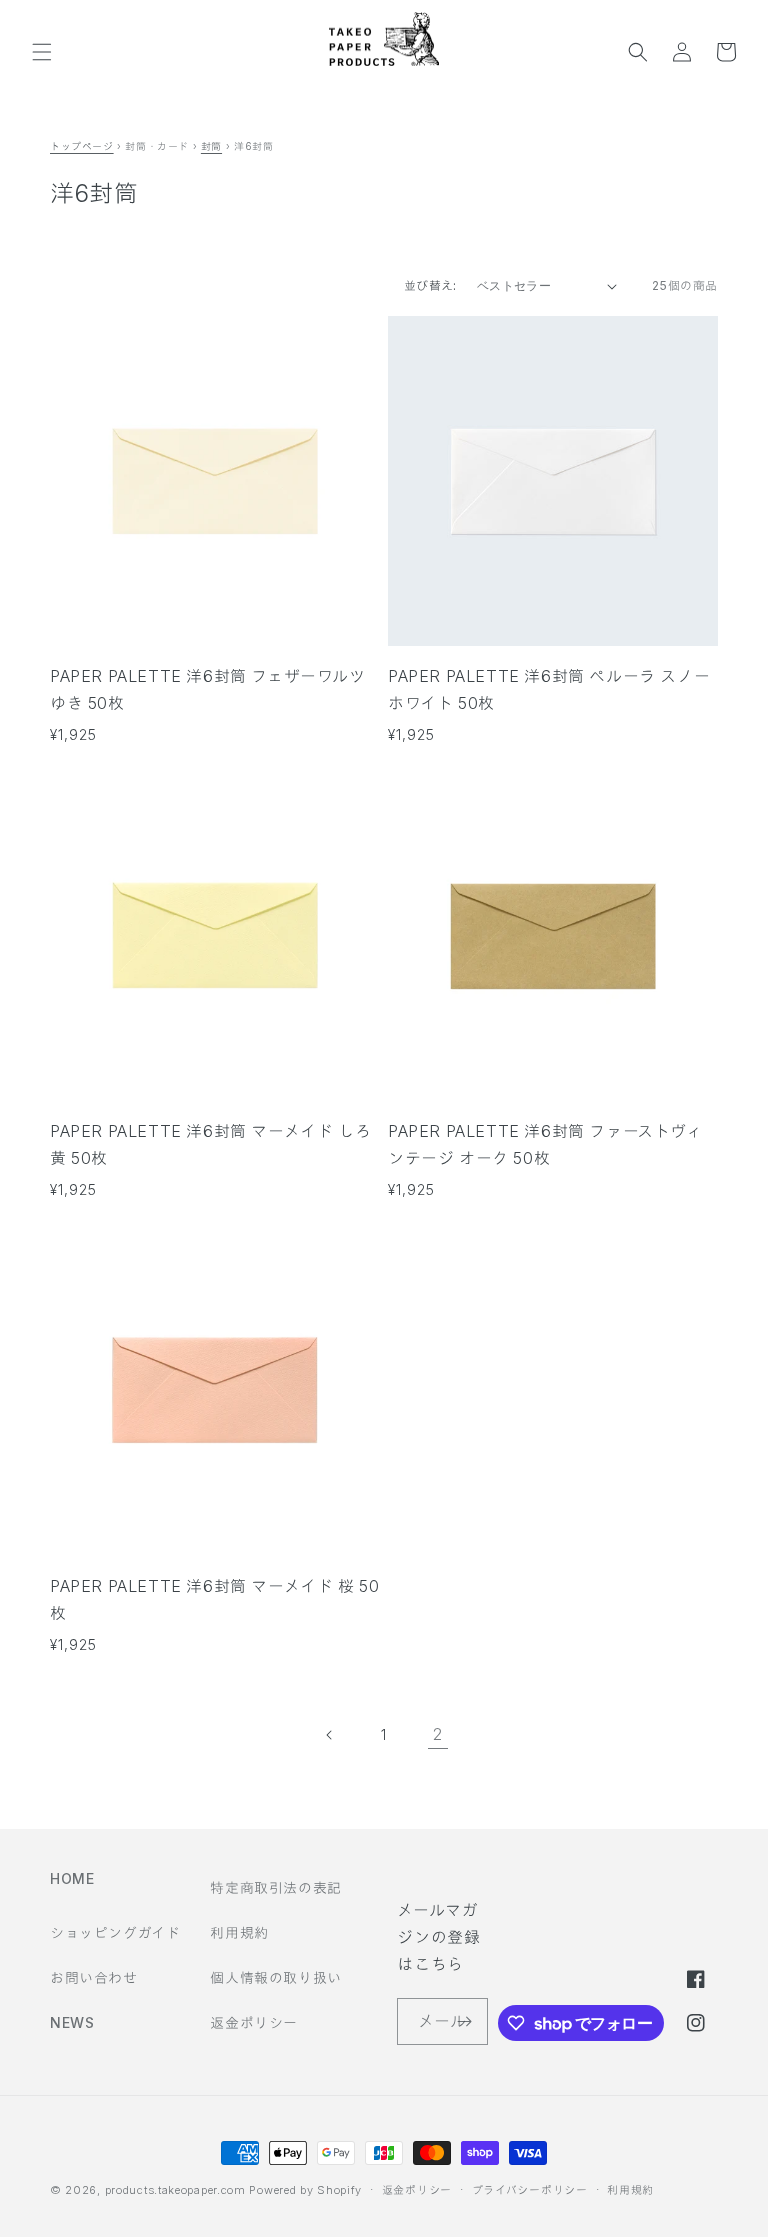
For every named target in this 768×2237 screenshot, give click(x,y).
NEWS (72, 2022)
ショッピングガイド (115, 1932)
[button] (42, 52)
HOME (72, 1878)
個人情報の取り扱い (275, 1977)
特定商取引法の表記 (275, 1887)
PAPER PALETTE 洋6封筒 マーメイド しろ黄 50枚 (210, 1144)
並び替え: (430, 285)
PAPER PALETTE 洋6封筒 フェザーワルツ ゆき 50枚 (208, 689)
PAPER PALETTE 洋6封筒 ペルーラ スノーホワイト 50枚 (549, 689)
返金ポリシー (254, 2022)
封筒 (211, 146)
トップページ (82, 146)
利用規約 (239, 1932)
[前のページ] (330, 1735)
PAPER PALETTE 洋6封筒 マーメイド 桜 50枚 (214, 1599)
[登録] (465, 2021)
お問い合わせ (94, 1977)
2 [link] (438, 1734)
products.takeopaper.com (175, 2190)
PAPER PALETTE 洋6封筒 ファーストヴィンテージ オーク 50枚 (545, 1144)
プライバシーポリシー (530, 2190)
